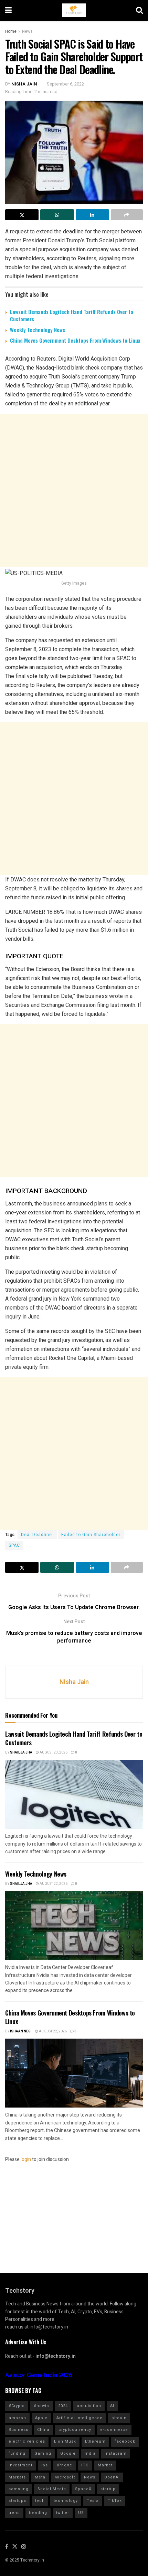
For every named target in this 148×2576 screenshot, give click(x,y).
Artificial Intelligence (80, 2418)
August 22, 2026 (53, 1884)
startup (108, 2489)
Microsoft (65, 2477)
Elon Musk (65, 2441)
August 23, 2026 (53, 1752)
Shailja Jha (21, 1752)
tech (40, 2501)
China (43, 2430)
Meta (40, 2477)
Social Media (52, 2489)
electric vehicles (27, 2441)
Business (18, 2430)
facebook (125, 2441)
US (81, 2513)
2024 (63, 2406)
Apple (41, 2418)
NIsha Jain (24, 84)
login (26, 2159)
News (27, 31)
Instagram (116, 2453)
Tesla (93, 2501)
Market (105, 2465)
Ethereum (95, 2441)
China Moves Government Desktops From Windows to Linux (75, 340)
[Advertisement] (74, 490)
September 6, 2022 (65, 84)
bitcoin (119, 2418)
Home (11, 31)
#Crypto (17, 2406)
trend (14, 2513)
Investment (20, 2465)
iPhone (65, 2465)
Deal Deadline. (37, 1535)
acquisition (89, 2406)
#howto (41, 2406)
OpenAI (112, 2477)
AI (112, 2406)
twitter (63, 2513)
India (90, 2453)
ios (45, 2465)
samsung (19, 2489)
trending (38, 2513)
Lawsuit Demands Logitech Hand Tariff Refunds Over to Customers (72, 315)
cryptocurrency (75, 2430)
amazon (17, 2418)
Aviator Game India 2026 (39, 2375)
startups (17, 2501)
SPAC (14, 1545)
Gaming (43, 2453)
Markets (17, 2477)
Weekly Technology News (38, 330)
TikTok (115, 2501)
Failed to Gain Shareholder (91, 1535)
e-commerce (114, 2430)
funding (17, 2453)
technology (66, 2501)
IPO (85, 2465)
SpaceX (83, 2489)
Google (68, 2453)
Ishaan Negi (21, 2031)
